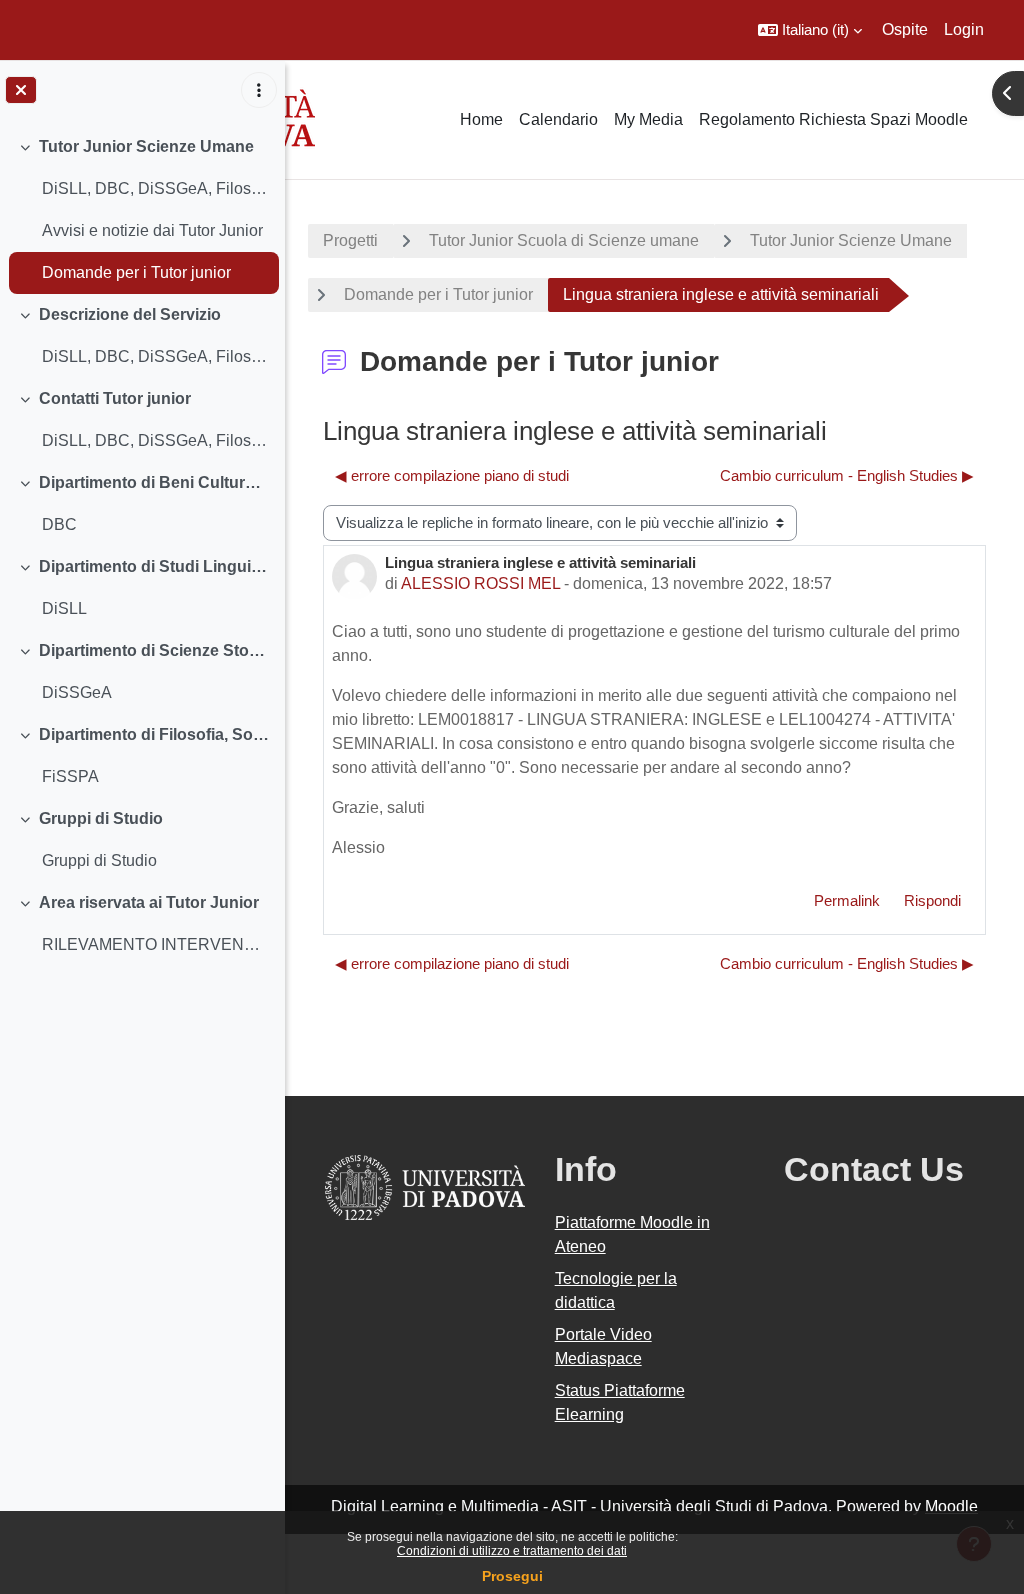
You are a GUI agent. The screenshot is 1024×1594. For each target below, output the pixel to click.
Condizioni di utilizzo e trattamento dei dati (512, 1551)
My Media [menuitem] (648, 119)
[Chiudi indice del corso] (21, 90)
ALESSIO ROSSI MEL (480, 583)
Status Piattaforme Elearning (620, 1402)
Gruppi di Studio (101, 818)
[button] (810, 30)
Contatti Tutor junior (115, 398)
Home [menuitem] (481, 119)
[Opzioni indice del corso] (259, 90)
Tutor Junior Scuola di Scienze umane (564, 240)
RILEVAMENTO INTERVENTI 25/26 (155, 944)
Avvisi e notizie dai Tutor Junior (152, 230)
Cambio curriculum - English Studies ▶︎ (847, 475)
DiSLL (64, 608)
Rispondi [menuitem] (932, 900)
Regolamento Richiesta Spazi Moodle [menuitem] (833, 119)
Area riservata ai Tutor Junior (149, 902)
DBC (59, 524)
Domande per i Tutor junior (136, 272)
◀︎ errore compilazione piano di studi (452, 475)
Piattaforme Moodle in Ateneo (632, 1234)
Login (964, 29)
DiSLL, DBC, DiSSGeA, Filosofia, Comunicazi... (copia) (155, 356)
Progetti (350, 240)
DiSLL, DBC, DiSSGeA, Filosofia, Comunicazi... (155, 188)
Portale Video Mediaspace (603, 1346)
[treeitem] (142, 210)
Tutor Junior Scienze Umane (146, 146)
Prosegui (512, 1576)
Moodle (951, 1506)
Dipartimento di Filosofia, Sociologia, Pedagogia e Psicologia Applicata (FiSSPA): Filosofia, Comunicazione (154, 734)
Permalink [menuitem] (847, 900)
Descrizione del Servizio (130, 314)
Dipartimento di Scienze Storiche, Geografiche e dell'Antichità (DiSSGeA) (154, 650)
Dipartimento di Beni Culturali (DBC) (154, 482)
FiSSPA (70, 776)
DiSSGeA (77, 692)
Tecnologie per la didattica (616, 1290)
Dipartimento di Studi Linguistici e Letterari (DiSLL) (154, 566)
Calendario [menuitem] (558, 119)
